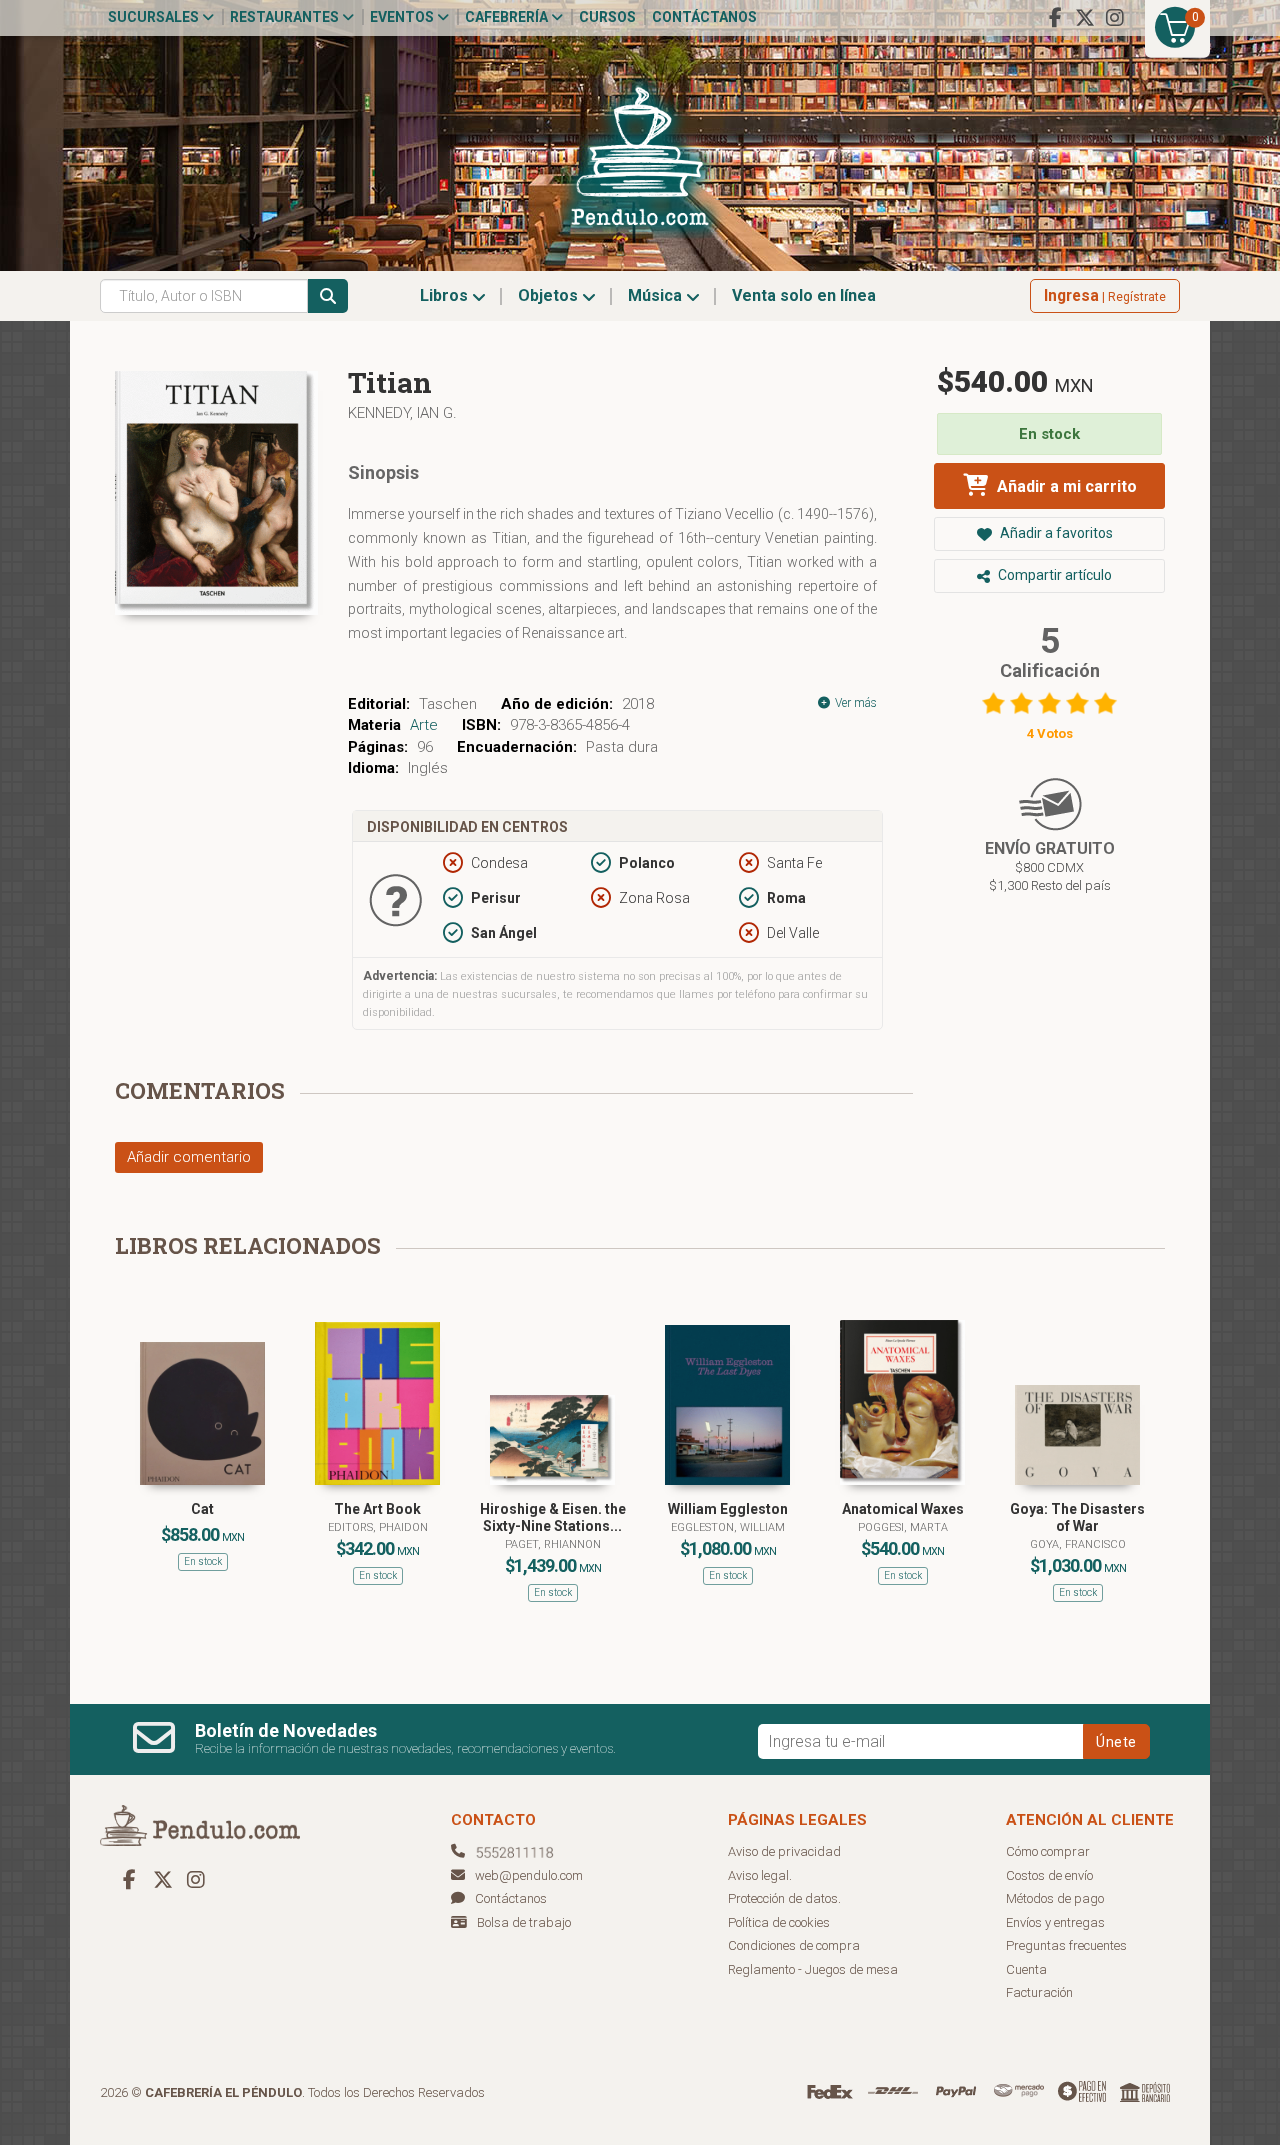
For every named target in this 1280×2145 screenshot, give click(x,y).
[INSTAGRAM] (1115, 18)
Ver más (854, 703)
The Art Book (377, 1509)
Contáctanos (704, 17)
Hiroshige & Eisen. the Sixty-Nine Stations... (553, 1517)
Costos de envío (1049, 1875)
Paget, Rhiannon (553, 1544)
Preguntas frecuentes (1066, 1945)
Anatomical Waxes (903, 1509)
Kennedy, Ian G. (402, 413)
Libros (446, 295)
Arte (424, 725)
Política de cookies (779, 1922)
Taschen (448, 704)
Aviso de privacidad (784, 1851)
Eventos (403, 17)
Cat (202, 1509)
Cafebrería (508, 17)
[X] (1085, 18)
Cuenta (1026, 1969)
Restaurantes (286, 17)
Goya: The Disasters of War (1077, 1517)
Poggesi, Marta (903, 1527)
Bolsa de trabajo (524, 1922)
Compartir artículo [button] (1053, 575)
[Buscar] (328, 296)
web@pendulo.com (529, 1875)
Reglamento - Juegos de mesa (813, 1969)
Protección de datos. (784, 1898)
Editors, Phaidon (378, 1527)
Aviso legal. (760, 1875)
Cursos (607, 17)
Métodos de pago (1055, 1898)
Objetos (550, 295)
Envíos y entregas (1055, 1922)
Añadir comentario (189, 1157)
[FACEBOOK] (1055, 18)
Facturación (1039, 1992)
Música (657, 295)
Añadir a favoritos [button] (1055, 533)
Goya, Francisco (1078, 1544)
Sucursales (155, 17)
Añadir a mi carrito (1065, 486)
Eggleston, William (728, 1527)
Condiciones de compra (794, 1945)
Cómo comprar (1048, 1851)
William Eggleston (728, 1509)
